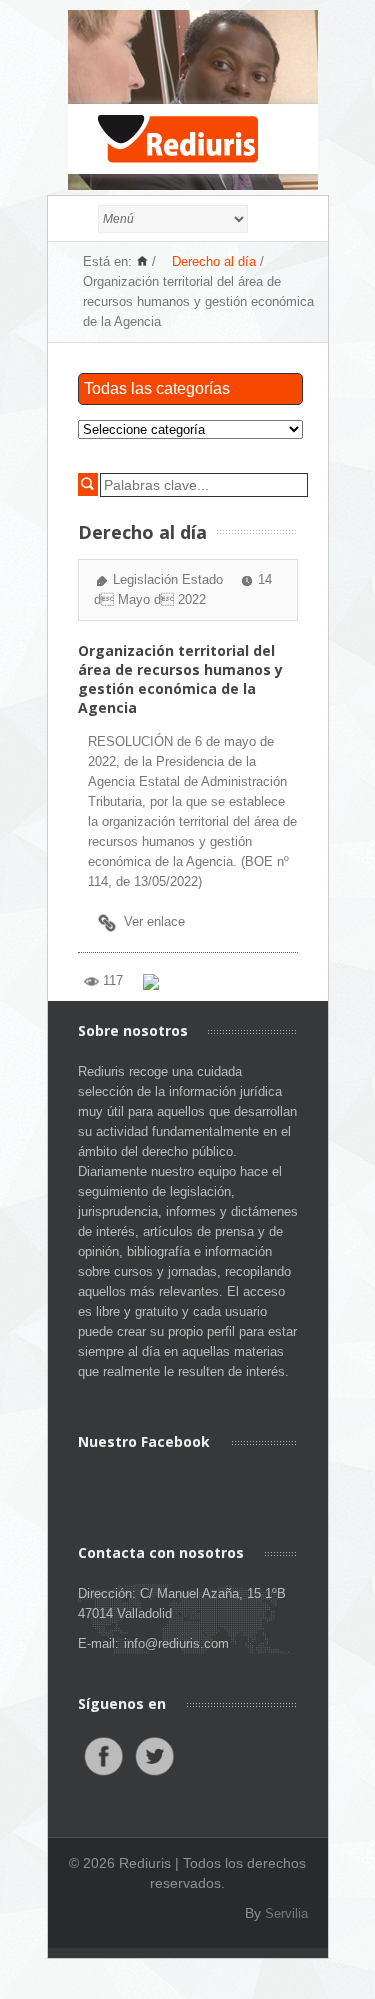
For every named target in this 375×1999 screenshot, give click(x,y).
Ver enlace (154, 921)
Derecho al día (214, 261)
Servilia (286, 1913)
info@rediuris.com (176, 1643)
